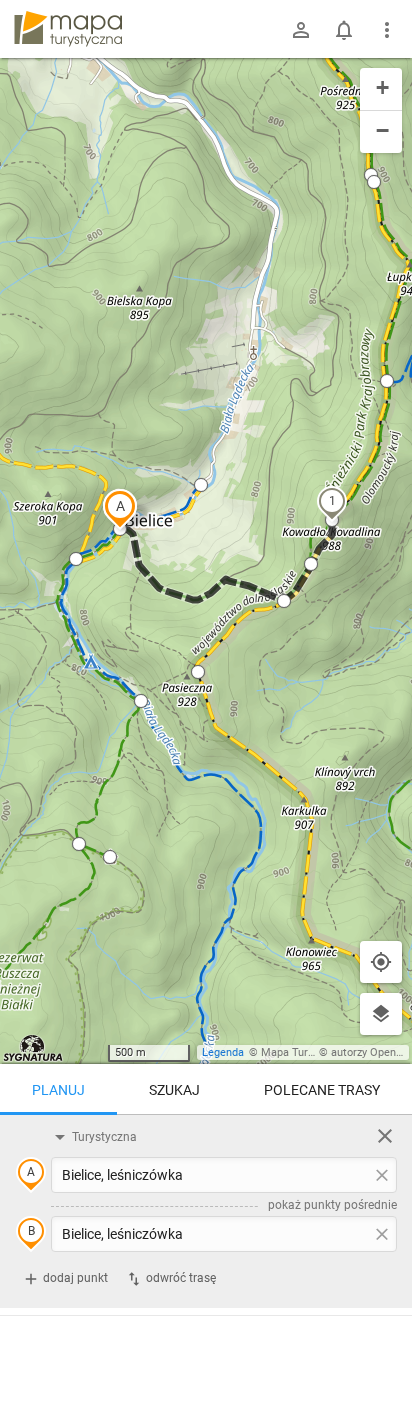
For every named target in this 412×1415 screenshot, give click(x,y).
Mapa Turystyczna (306, 1052)
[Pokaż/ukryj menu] (387, 30)
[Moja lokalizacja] (381, 962)
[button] (120, 509)
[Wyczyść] (385, 1136)
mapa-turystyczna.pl (68, 29)
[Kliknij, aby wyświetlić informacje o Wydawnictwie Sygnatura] (33, 1048)
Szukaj (174, 1090)
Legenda (223, 1052)
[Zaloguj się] (301, 30)
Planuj (58, 1090)
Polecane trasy (322, 1090)
